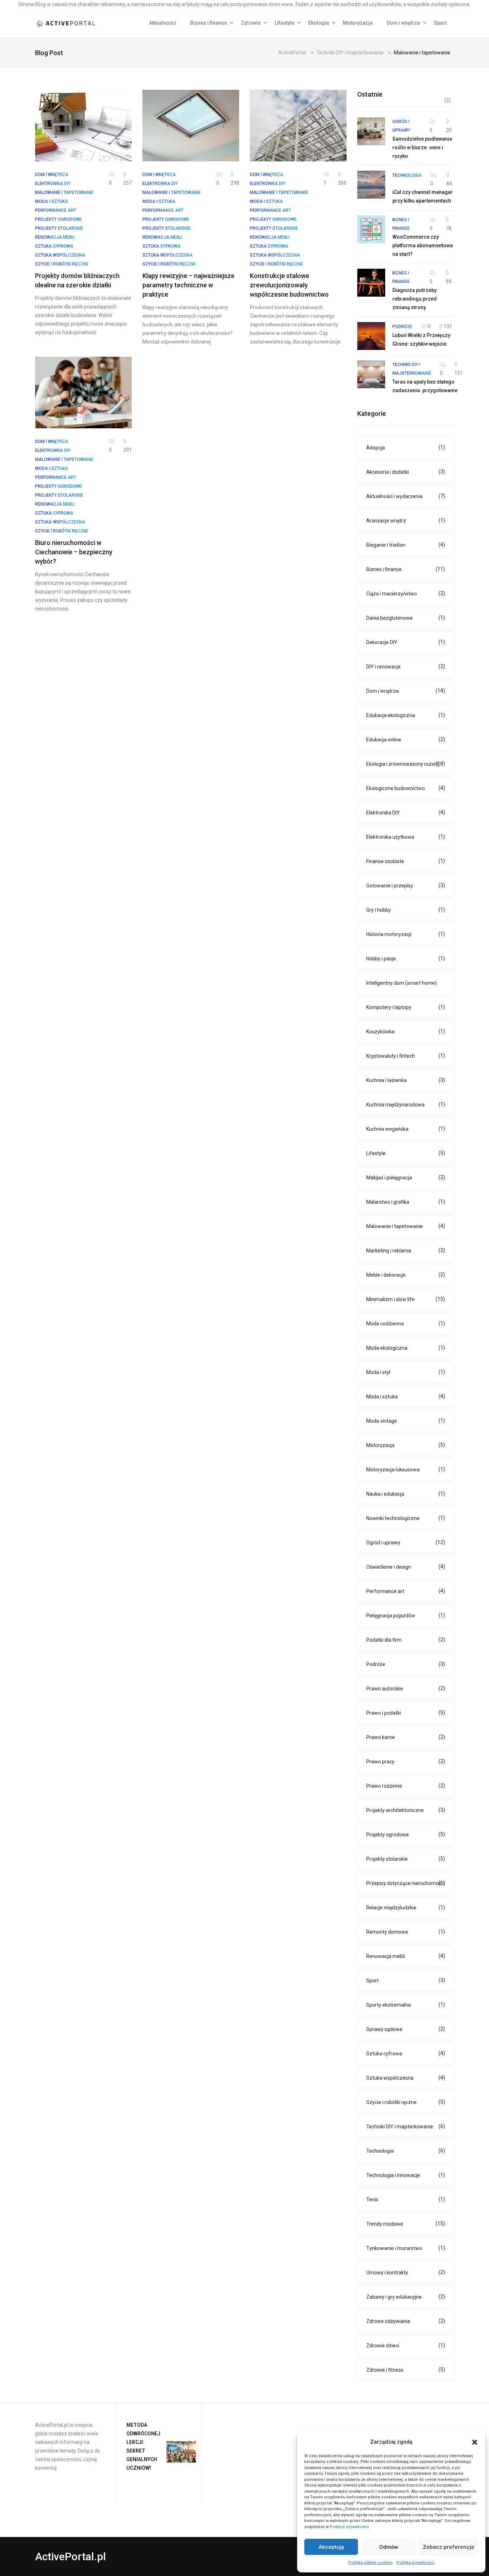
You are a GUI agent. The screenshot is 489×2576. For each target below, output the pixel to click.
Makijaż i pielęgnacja (406, 1177)
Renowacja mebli (406, 1956)
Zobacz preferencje (449, 2547)
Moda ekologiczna (406, 1348)
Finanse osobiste (406, 861)
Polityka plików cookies (371, 2563)
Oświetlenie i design (406, 1567)
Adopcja (406, 447)
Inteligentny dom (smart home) (401, 983)
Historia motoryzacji (406, 934)
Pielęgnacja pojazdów (406, 1615)
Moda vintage (406, 1421)
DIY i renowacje (406, 666)
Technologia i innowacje (406, 2175)
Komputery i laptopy (406, 1007)
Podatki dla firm (406, 1640)
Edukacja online (406, 739)
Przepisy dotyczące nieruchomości (406, 1883)
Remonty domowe (406, 1932)
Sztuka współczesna (406, 2078)
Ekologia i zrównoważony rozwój (406, 764)
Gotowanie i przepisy (406, 885)
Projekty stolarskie (406, 1859)
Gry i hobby (406, 910)
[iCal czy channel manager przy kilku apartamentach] (371, 185)
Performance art (406, 1591)
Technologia (406, 2151)
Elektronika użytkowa (406, 837)
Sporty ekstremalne (406, 2005)
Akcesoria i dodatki (406, 472)
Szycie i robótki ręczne (406, 2102)
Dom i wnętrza (403, 23)
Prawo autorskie (406, 1688)
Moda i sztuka (406, 1396)
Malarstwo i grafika (406, 1202)
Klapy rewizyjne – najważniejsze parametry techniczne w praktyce (188, 285)
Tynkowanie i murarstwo (406, 2248)
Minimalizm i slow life (406, 1299)
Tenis (406, 2199)
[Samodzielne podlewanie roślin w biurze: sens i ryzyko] (371, 131)
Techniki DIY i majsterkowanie (406, 2126)
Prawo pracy (406, 1761)
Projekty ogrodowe (406, 1834)
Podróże (406, 1664)
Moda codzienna (406, 1323)
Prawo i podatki (406, 1713)
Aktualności (163, 23)
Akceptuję (331, 2547)
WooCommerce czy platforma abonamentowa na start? (423, 245)
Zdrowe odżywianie (406, 2321)
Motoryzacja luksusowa (406, 1469)
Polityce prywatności (349, 2527)
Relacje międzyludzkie (406, 1907)
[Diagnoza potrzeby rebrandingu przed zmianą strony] (371, 283)
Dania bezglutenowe (406, 618)
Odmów (389, 2547)
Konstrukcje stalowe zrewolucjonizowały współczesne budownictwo (289, 285)
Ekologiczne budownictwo (406, 788)
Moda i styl (406, 1372)
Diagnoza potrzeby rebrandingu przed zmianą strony (415, 299)
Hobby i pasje (406, 958)
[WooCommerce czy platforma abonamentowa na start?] (371, 229)
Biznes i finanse (209, 23)
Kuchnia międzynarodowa (406, 1104)
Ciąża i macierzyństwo (406, 593)
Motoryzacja (358, 23)
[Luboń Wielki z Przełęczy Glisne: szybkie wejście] (371, 336)
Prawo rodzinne (406, 1786)
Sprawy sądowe (406, 2029)
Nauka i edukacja (406, 1494)
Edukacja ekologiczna (406, 715)
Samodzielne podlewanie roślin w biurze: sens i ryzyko (422, 147)
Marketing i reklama (406, 1250)
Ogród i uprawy (406, 1542)
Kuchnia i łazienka (406, 1080)
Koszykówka (406, 1031)
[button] (475, 2442)
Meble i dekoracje (406, 1275)
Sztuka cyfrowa (406, 2053)
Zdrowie (251, 23)
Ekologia (319, 23)
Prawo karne (406, 1737)
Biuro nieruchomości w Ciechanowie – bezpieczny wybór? (74, 552)
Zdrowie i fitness (406, 2370)
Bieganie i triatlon (406, 545)
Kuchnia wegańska (406, 1129)
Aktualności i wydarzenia (406, 496)
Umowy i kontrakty (406, 2272)
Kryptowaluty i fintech (406, 1056)
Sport (440, 23)
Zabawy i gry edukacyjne (406, 2297)
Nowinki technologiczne (406, 1518)
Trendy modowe (406, 2224)
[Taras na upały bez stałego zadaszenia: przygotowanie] (371, 374)
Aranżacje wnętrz (406, 520)
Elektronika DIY (406, 812)
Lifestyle (284, 23)
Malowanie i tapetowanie (406, 1226)
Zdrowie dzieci (406, 2345)
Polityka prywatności (415, 2563)
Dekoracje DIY (406, 642)
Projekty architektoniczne (406, 1810)
